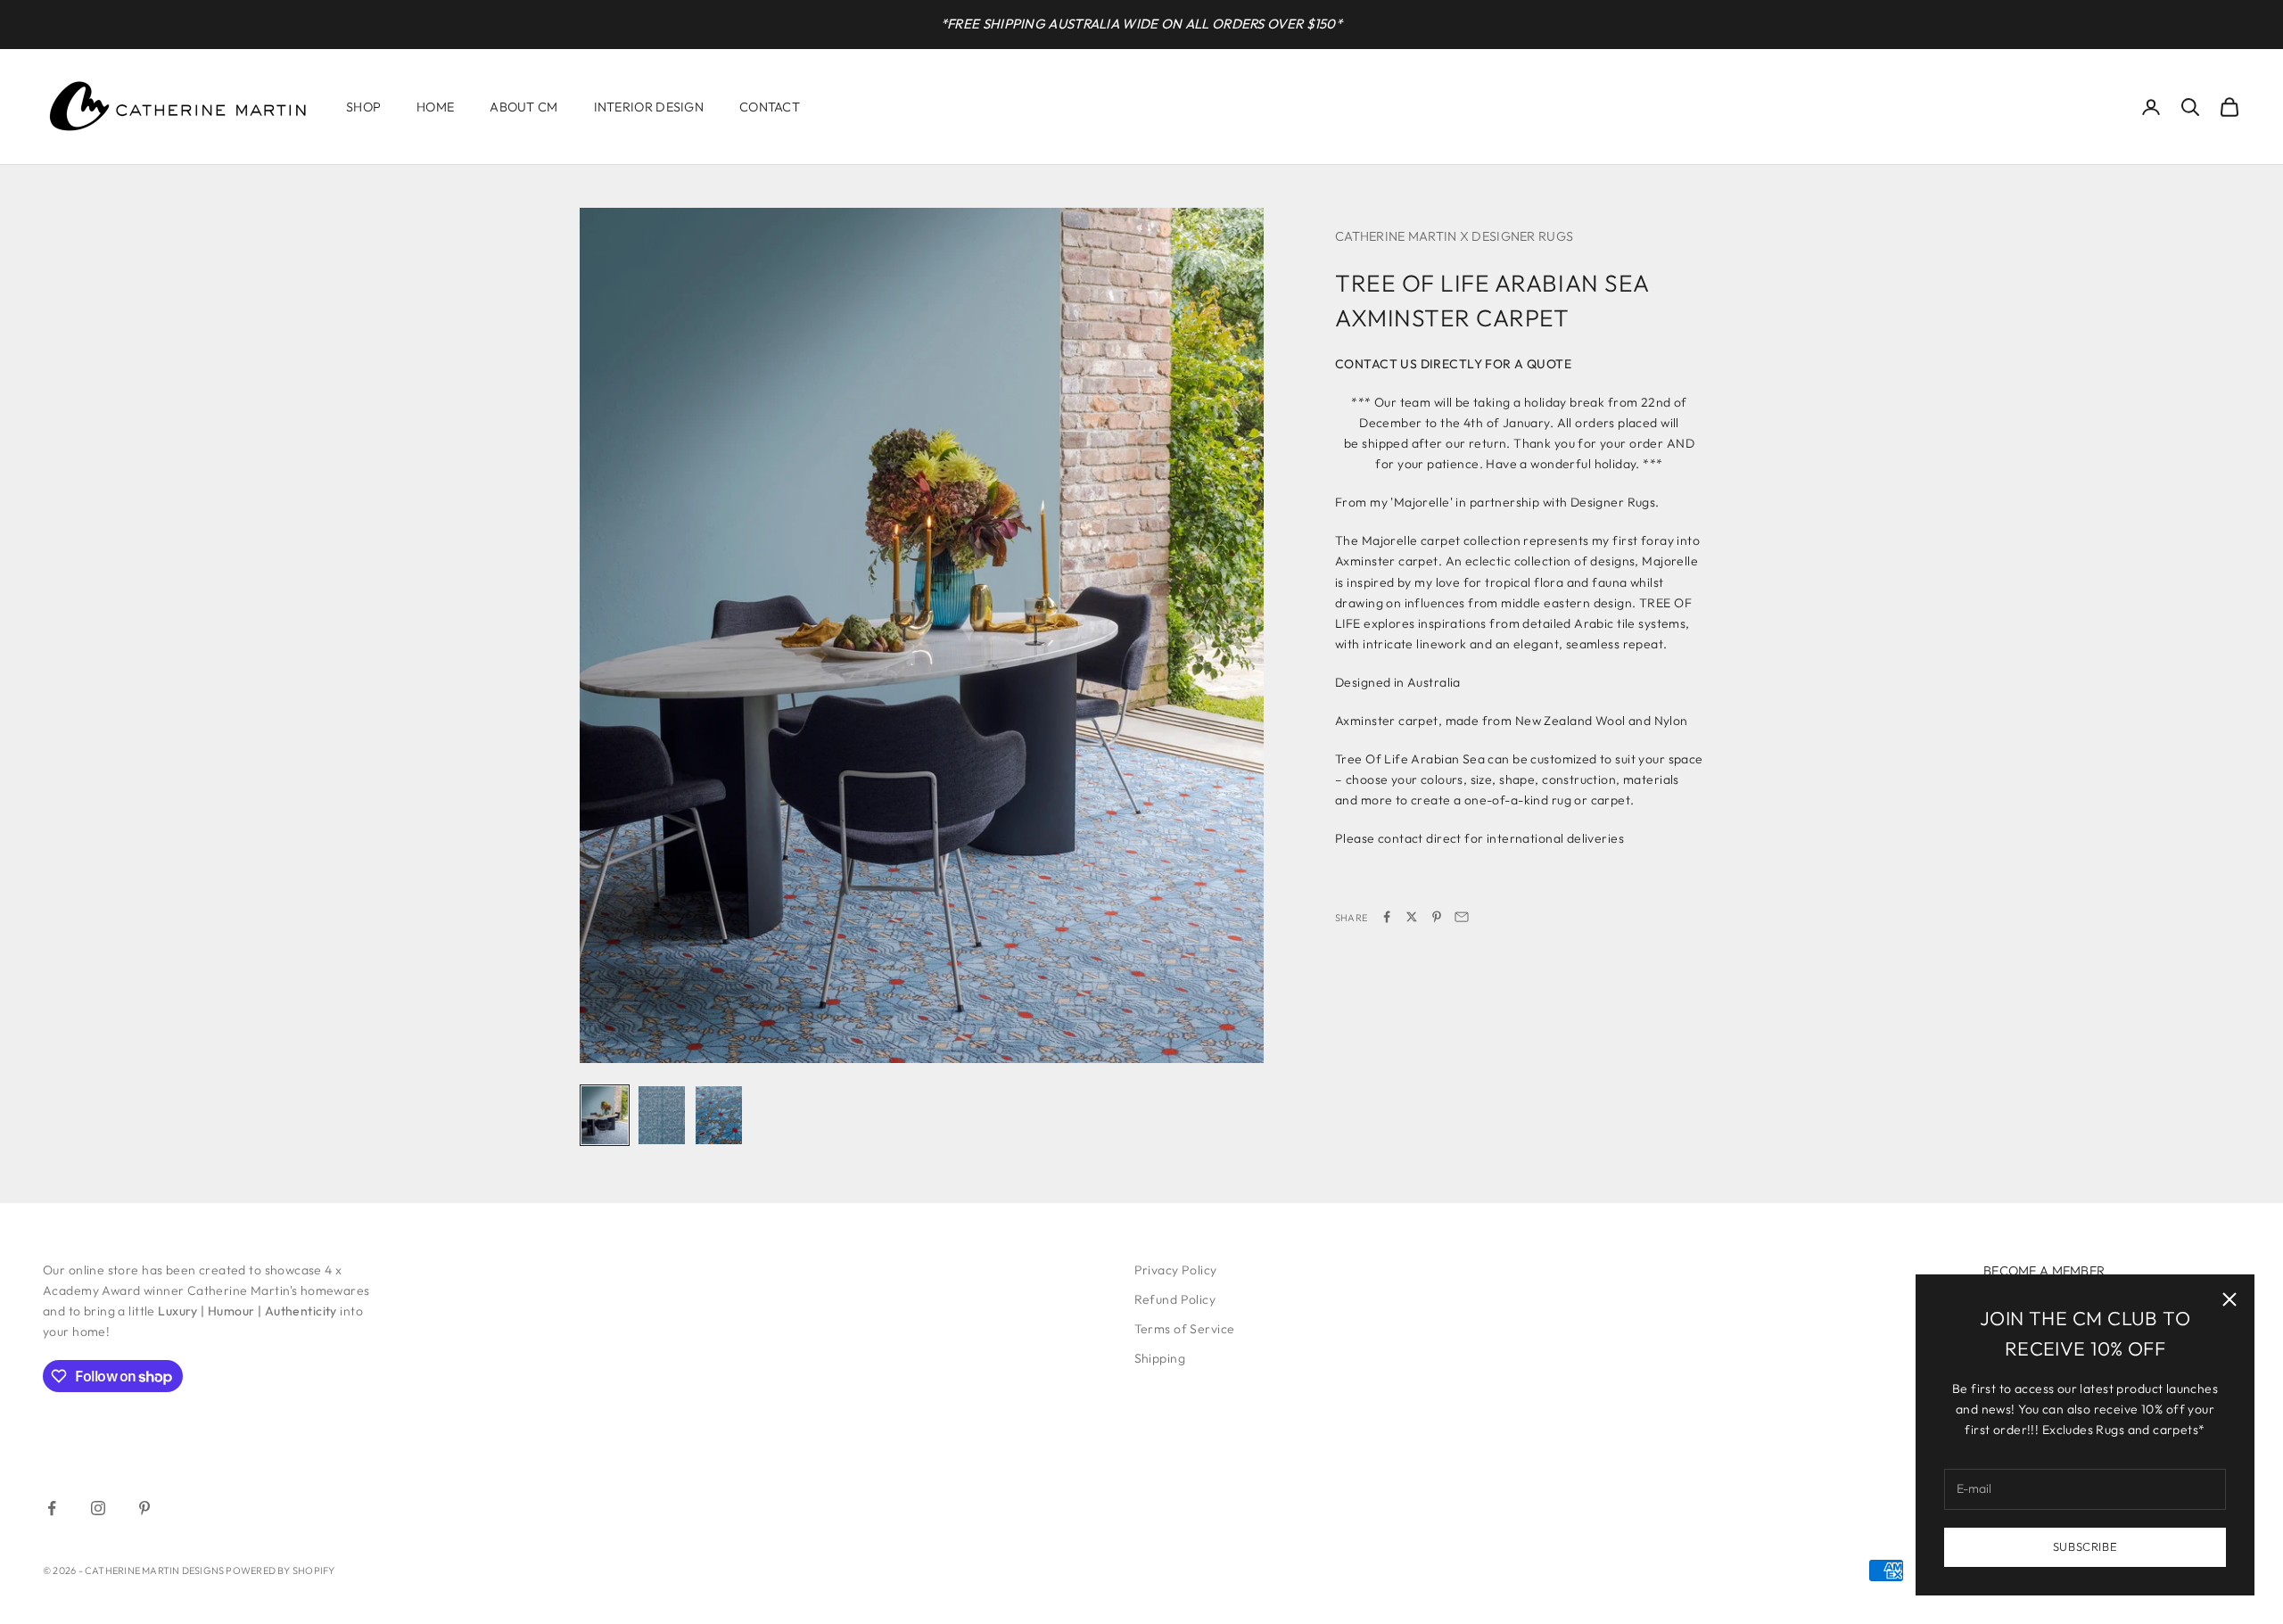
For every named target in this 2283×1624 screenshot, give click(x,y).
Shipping (1160, 1358)
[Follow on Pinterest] (144, 1508)
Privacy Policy (1176, 1270)
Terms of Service (1185, 1329)
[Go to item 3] (719, 1115)
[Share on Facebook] (1387, 917)
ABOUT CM (523, 107)
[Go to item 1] (605, 1115)
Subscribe (2085, 1546)
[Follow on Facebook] (52, 1508)
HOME (435, 107)
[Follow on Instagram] (98, 1508)
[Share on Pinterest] (1437, 917)
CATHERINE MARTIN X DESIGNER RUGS (1454, 236)
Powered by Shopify (280, 1570)
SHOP (363, 107)
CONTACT (770, 107)
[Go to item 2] (662, 1115)
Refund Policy (1175, 1299)
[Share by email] (1462, 917)
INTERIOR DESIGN (649, 107)
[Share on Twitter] (1412, 917)
